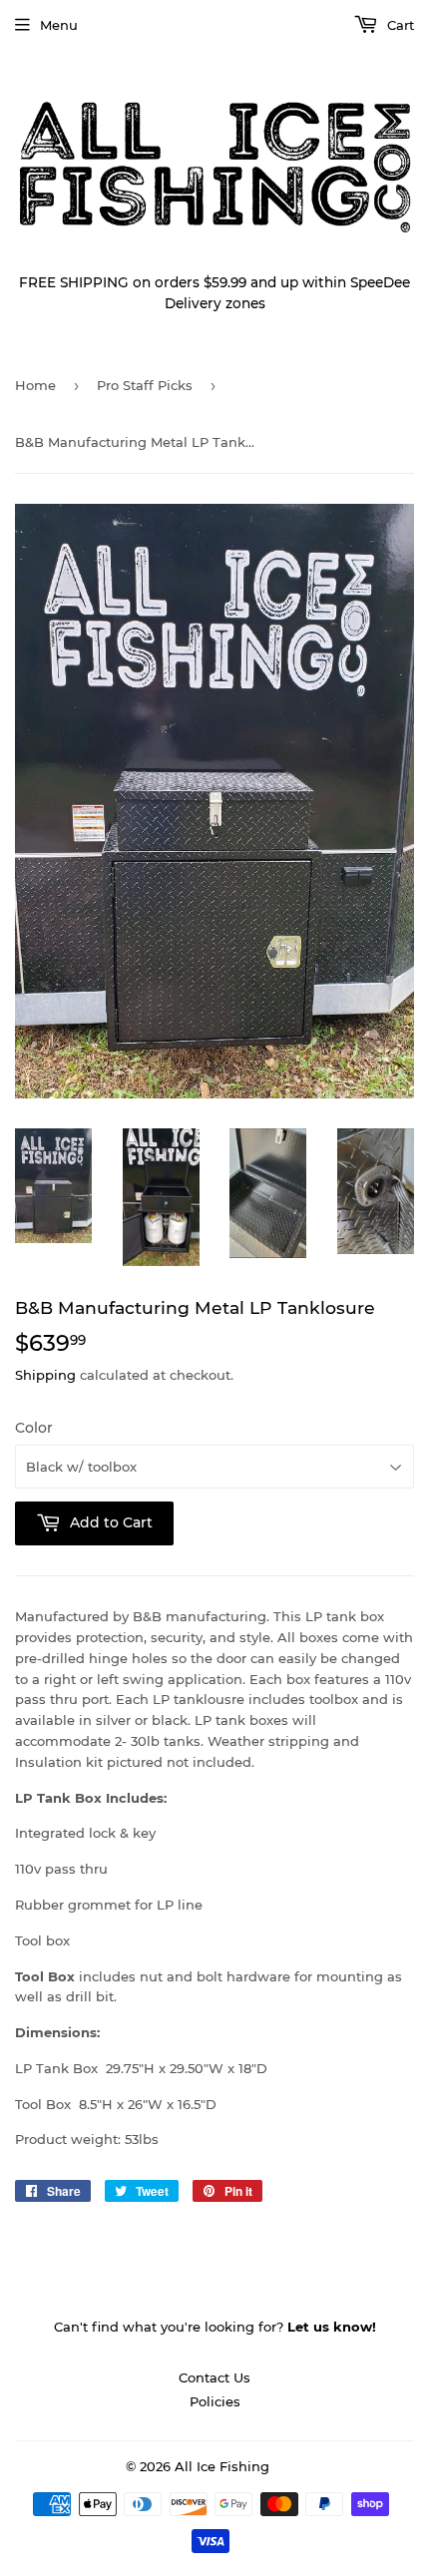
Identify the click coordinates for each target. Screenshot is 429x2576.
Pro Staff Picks (145, 385)
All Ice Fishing (222, 2466)
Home (35, 385)
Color (34, 1428)
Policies (215, 2401)
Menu (59, 25)
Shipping (45, 1375)
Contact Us (214, 2377)
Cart (399, 25)
